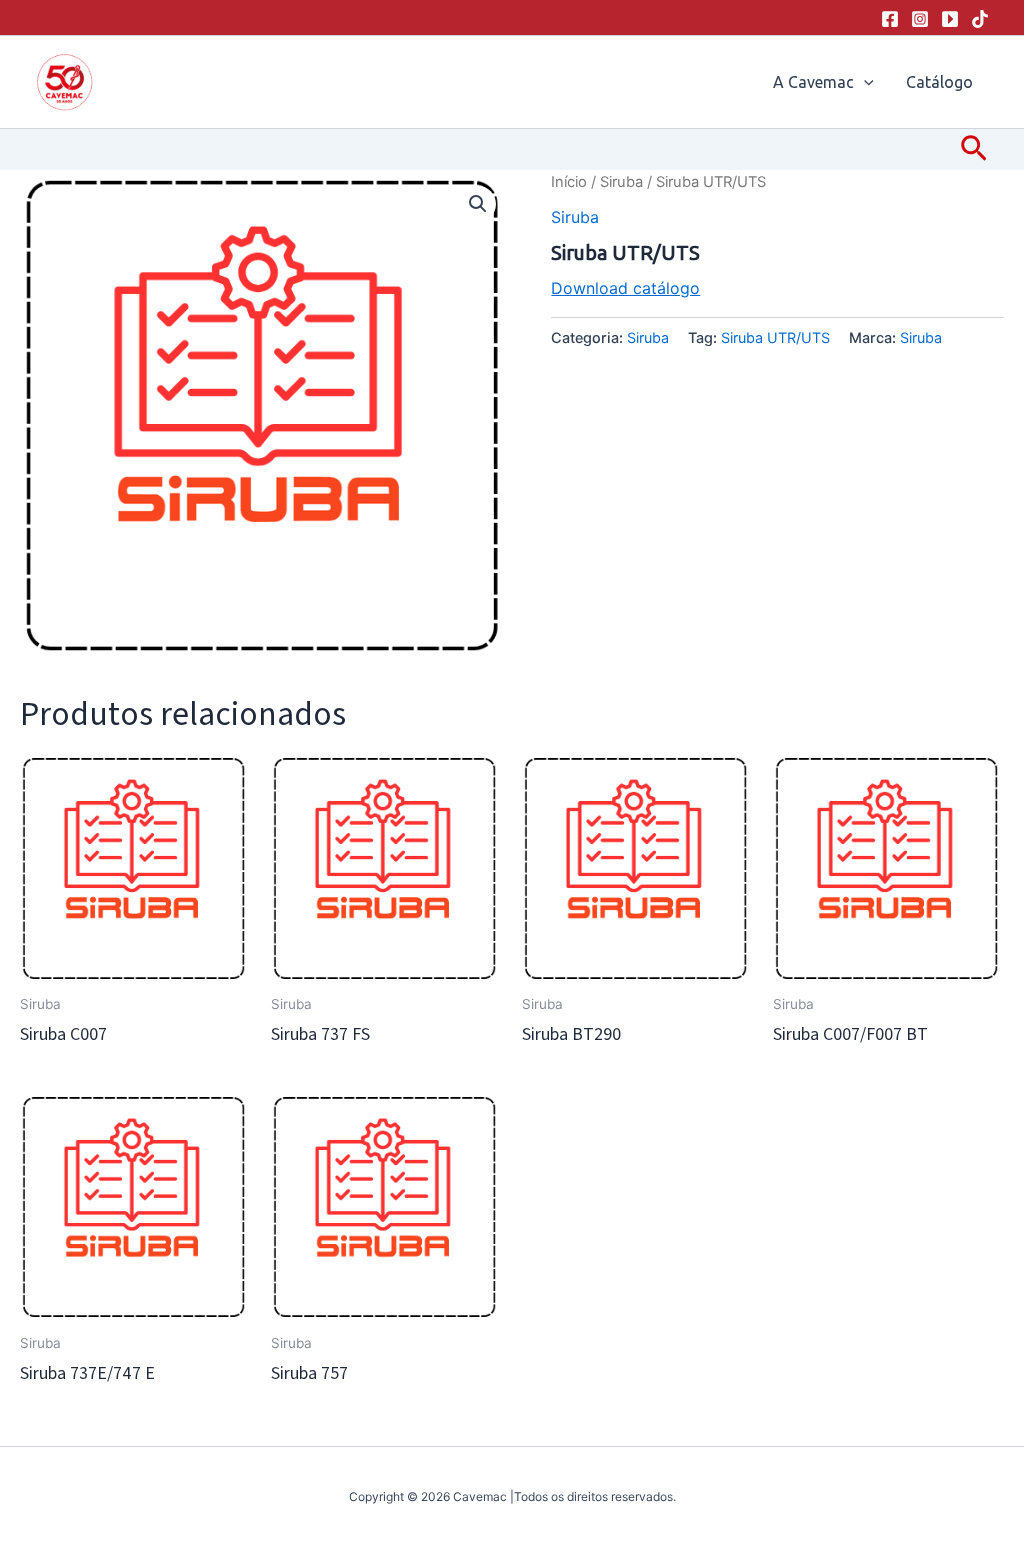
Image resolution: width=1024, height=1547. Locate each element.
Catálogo (939, 82)
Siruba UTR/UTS (775, 337)
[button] (864, 82)
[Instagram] (920, 19)
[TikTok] (980, 19)
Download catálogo (625, 288)
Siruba (621, 182)
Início (569, 182)
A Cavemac (813, 82)
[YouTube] (950, 19)
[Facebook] (890, 19)
